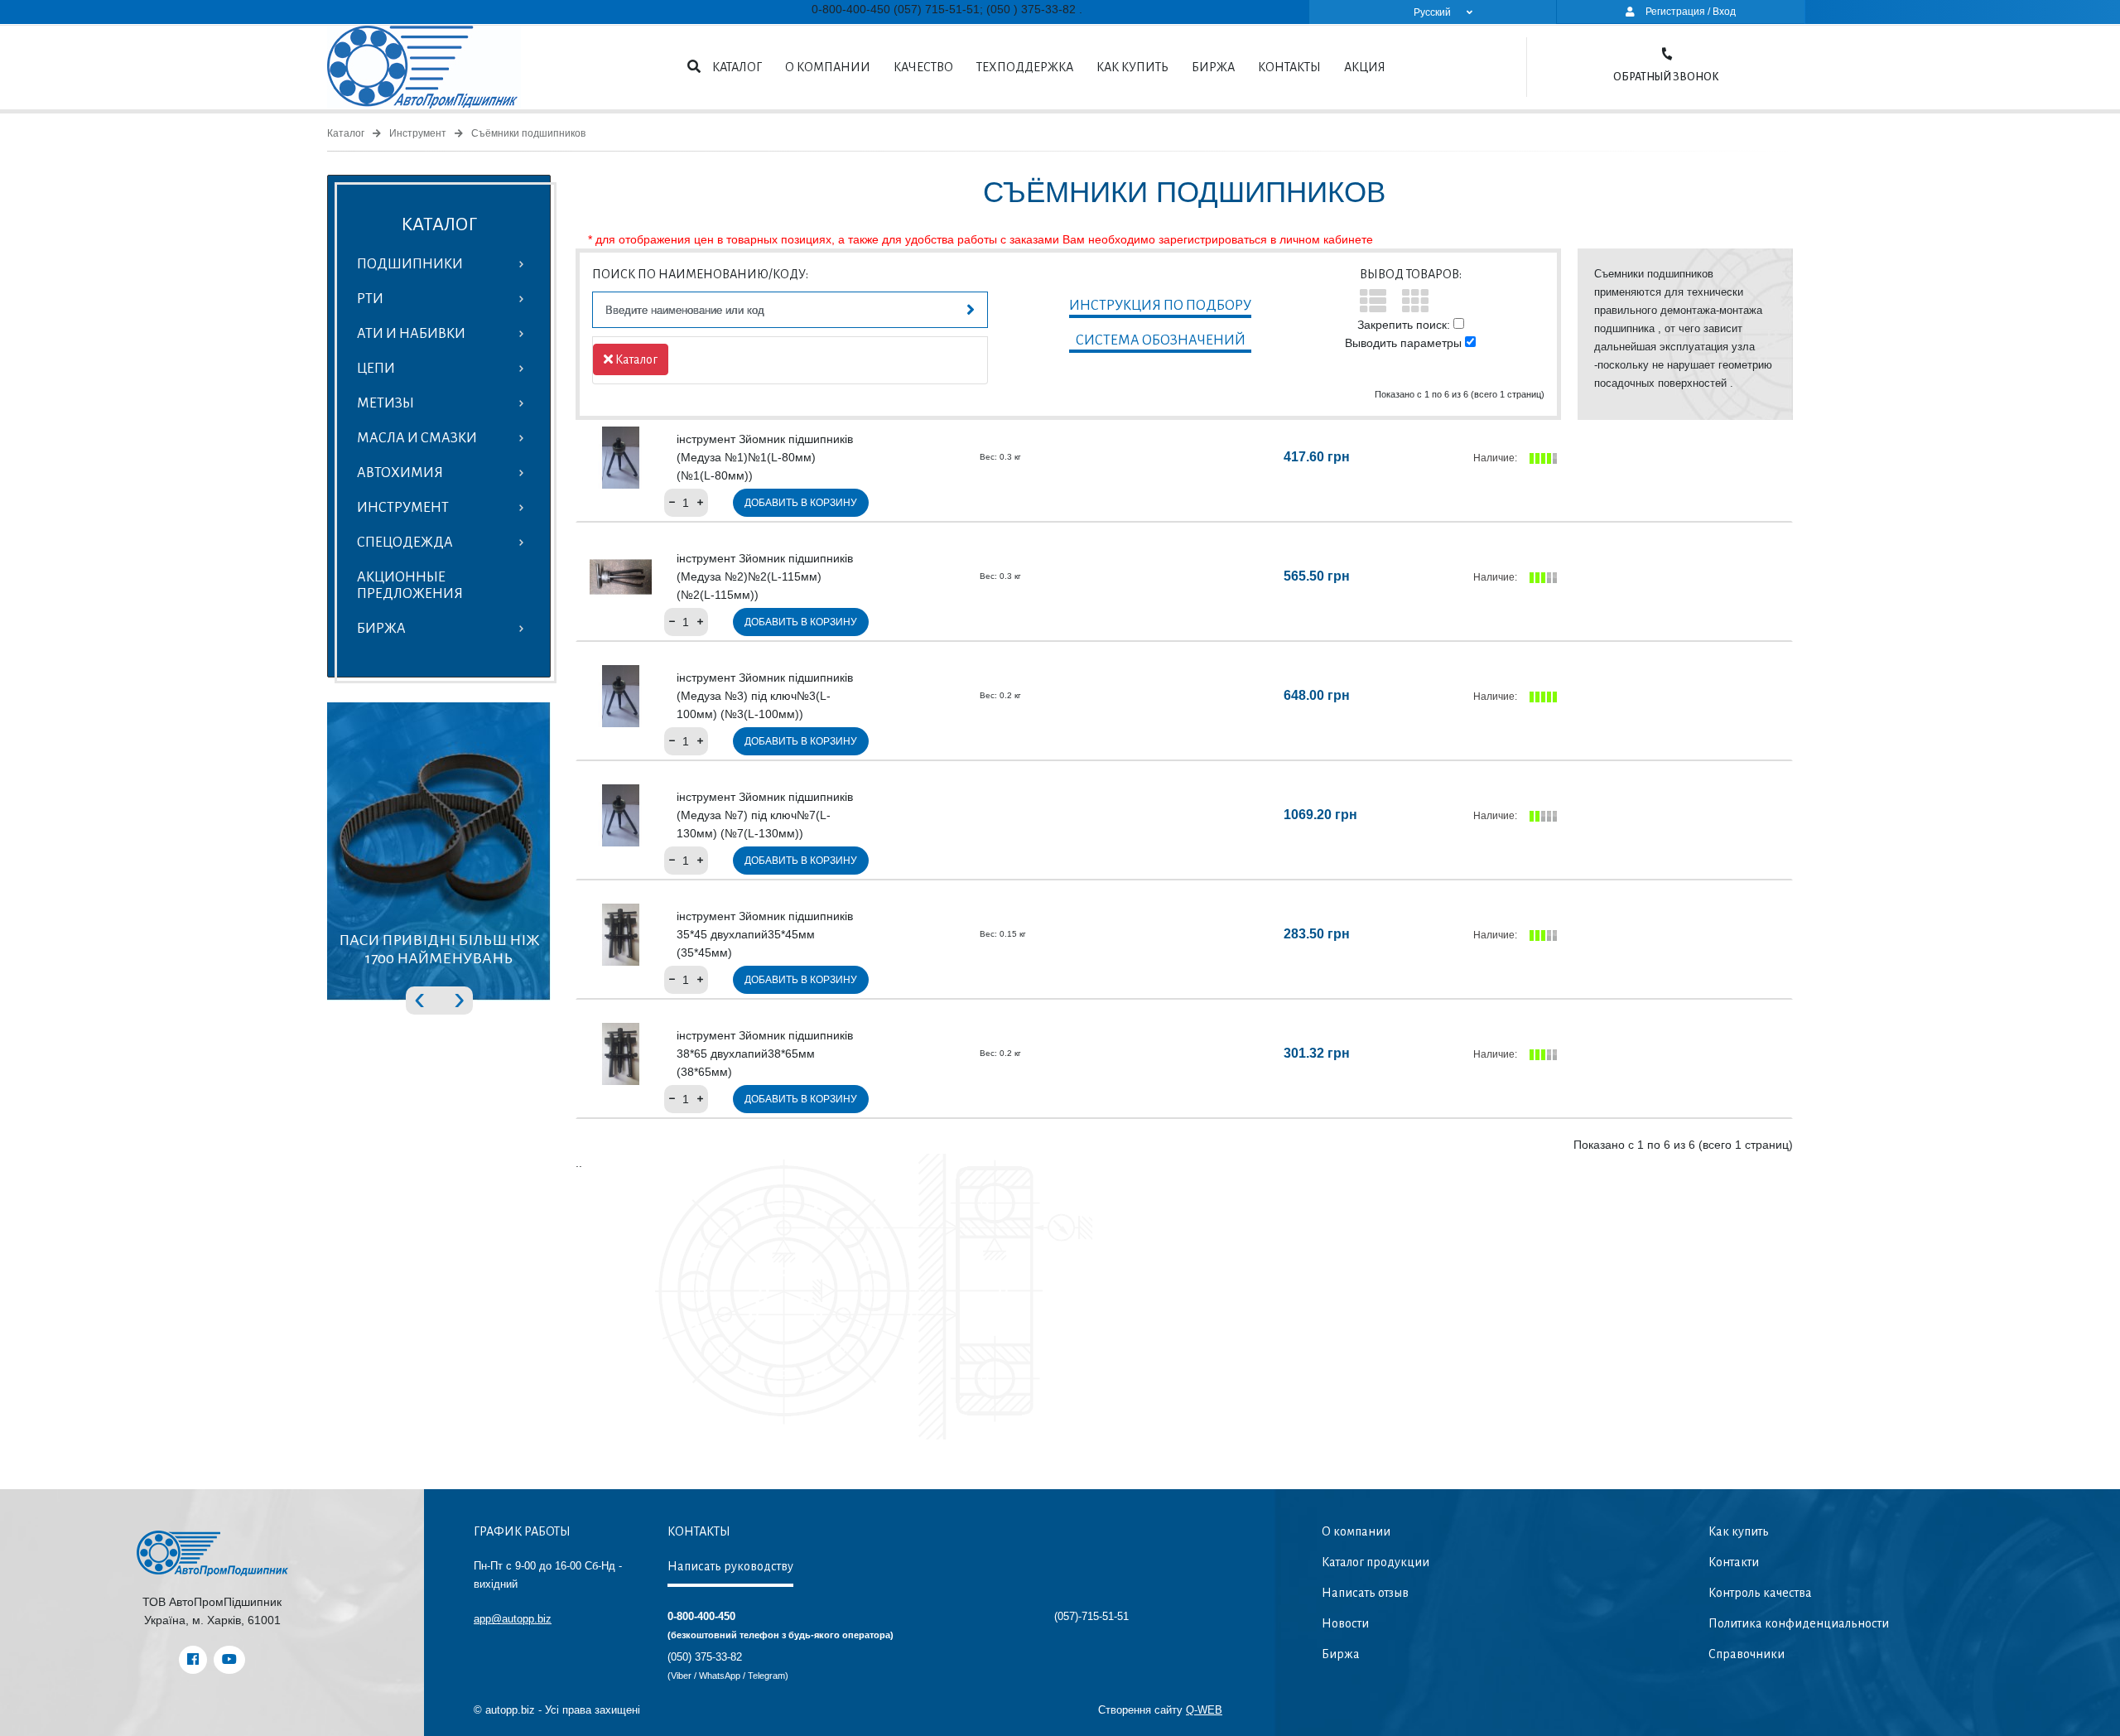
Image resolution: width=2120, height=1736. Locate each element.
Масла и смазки (417, 438)
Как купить (1132, 67)
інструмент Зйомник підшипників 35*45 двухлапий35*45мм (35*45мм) (765, 934)
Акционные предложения (410, 586)
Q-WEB (1204, 1710)
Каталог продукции (1376, 1562)
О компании (828, 67)
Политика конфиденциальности (1799, 1623)
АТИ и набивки (411, 334)
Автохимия (400, 473)
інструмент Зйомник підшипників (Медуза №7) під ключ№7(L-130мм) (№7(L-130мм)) (765, 815)
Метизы (385, 403)
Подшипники (410, 264)
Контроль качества (1760, 1593)
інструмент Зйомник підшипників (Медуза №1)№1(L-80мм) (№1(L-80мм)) (765, 457)
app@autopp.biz (513, 1619)
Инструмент (418, 133)
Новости (1345, 1623)
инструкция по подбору (1160, 306)
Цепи (376, 369)
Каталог (737, 67)
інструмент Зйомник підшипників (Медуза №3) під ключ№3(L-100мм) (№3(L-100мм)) (765, 696)
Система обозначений (1161, 340)
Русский (1432, 12)
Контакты (1289, 67)
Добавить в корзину (801, 503)
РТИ (370, 299)
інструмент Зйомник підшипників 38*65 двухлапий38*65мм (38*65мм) (765, 1054)
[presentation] (419, 997)
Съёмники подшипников (528, 133)
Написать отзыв (1365, 1593)
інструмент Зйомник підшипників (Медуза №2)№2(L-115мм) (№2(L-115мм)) (765, 576)
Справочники (1747, 1654)
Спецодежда (405, 542)
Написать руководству (730, 1566)
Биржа (1213, 67)
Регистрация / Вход (1689, 12)
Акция (1365, 67)
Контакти (1734, 1562)
